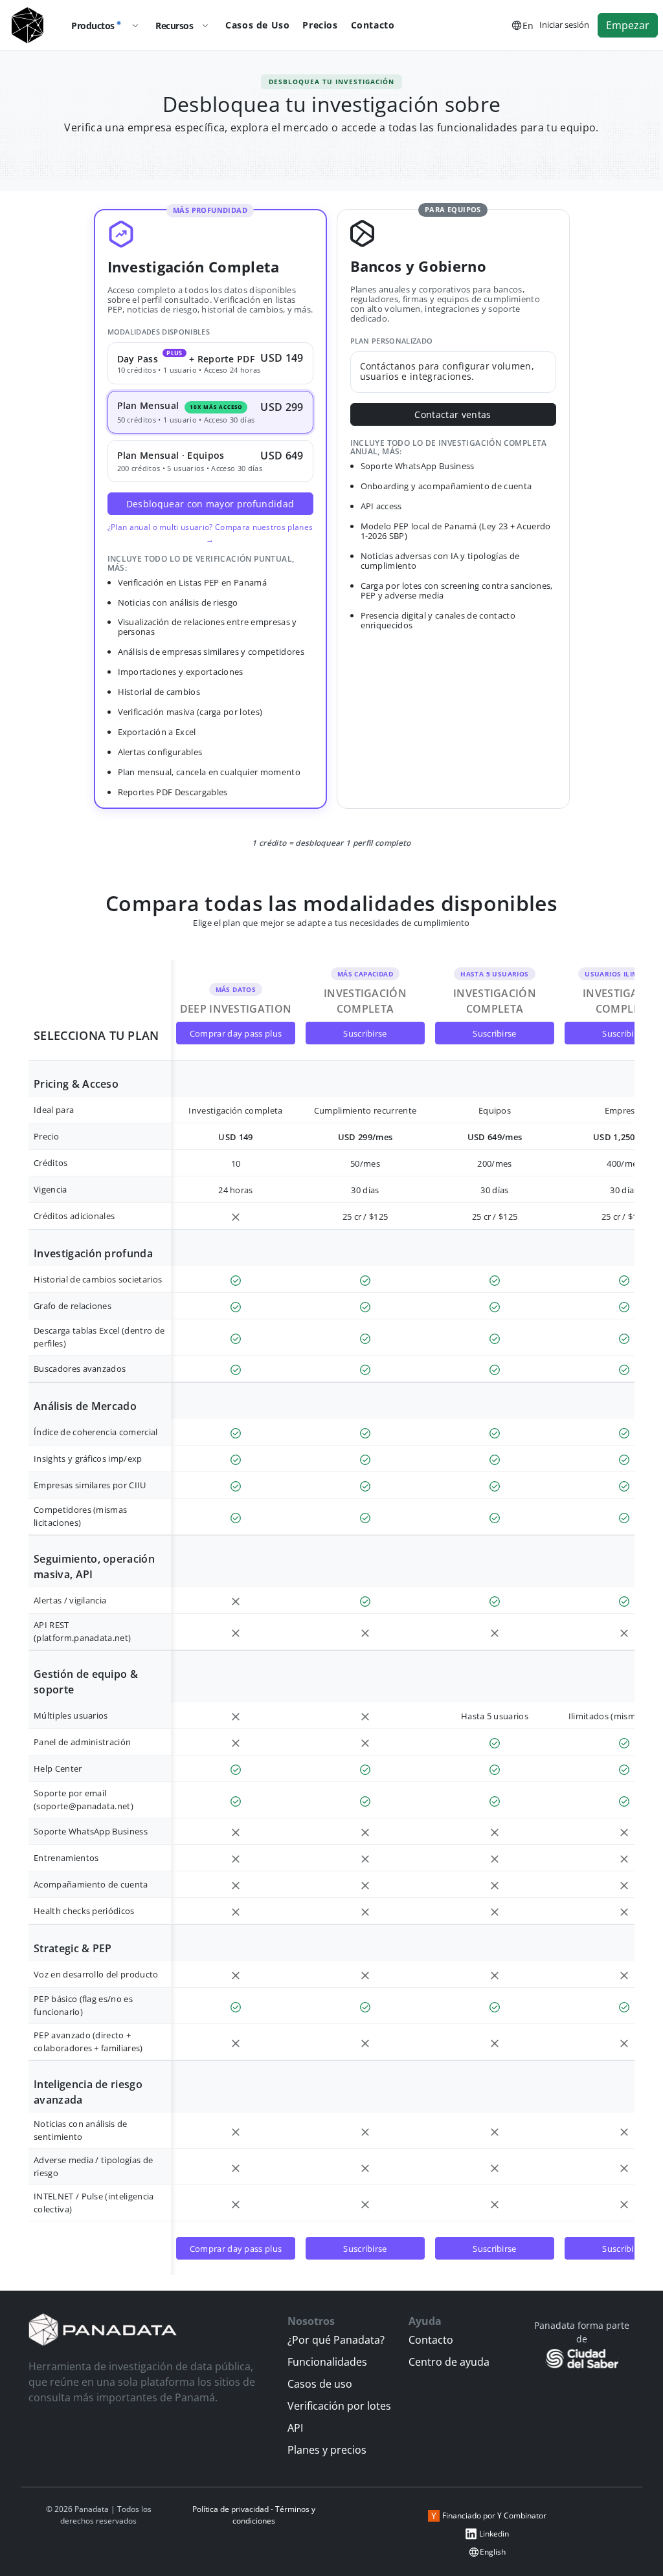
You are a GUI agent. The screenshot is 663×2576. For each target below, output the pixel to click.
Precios (320, 25)
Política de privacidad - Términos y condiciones (254, 2515)
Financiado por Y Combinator (494, 2515)
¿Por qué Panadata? (336, 2340)
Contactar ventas (453, 414)
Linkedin (494, 2534)
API (295, 2428)
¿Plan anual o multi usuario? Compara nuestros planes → (210, 533)
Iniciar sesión (564, 25)
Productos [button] (93, 26)
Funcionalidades (327, 2362)
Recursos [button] (174, 26)
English (493, 2552)
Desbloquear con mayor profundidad (210, 504)
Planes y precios (327, 2450)
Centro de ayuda (449, 2362)
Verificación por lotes (339, 2406)
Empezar (628, 25)
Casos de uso (320, 2384)
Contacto (373, 25)
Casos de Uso (257, 25)
